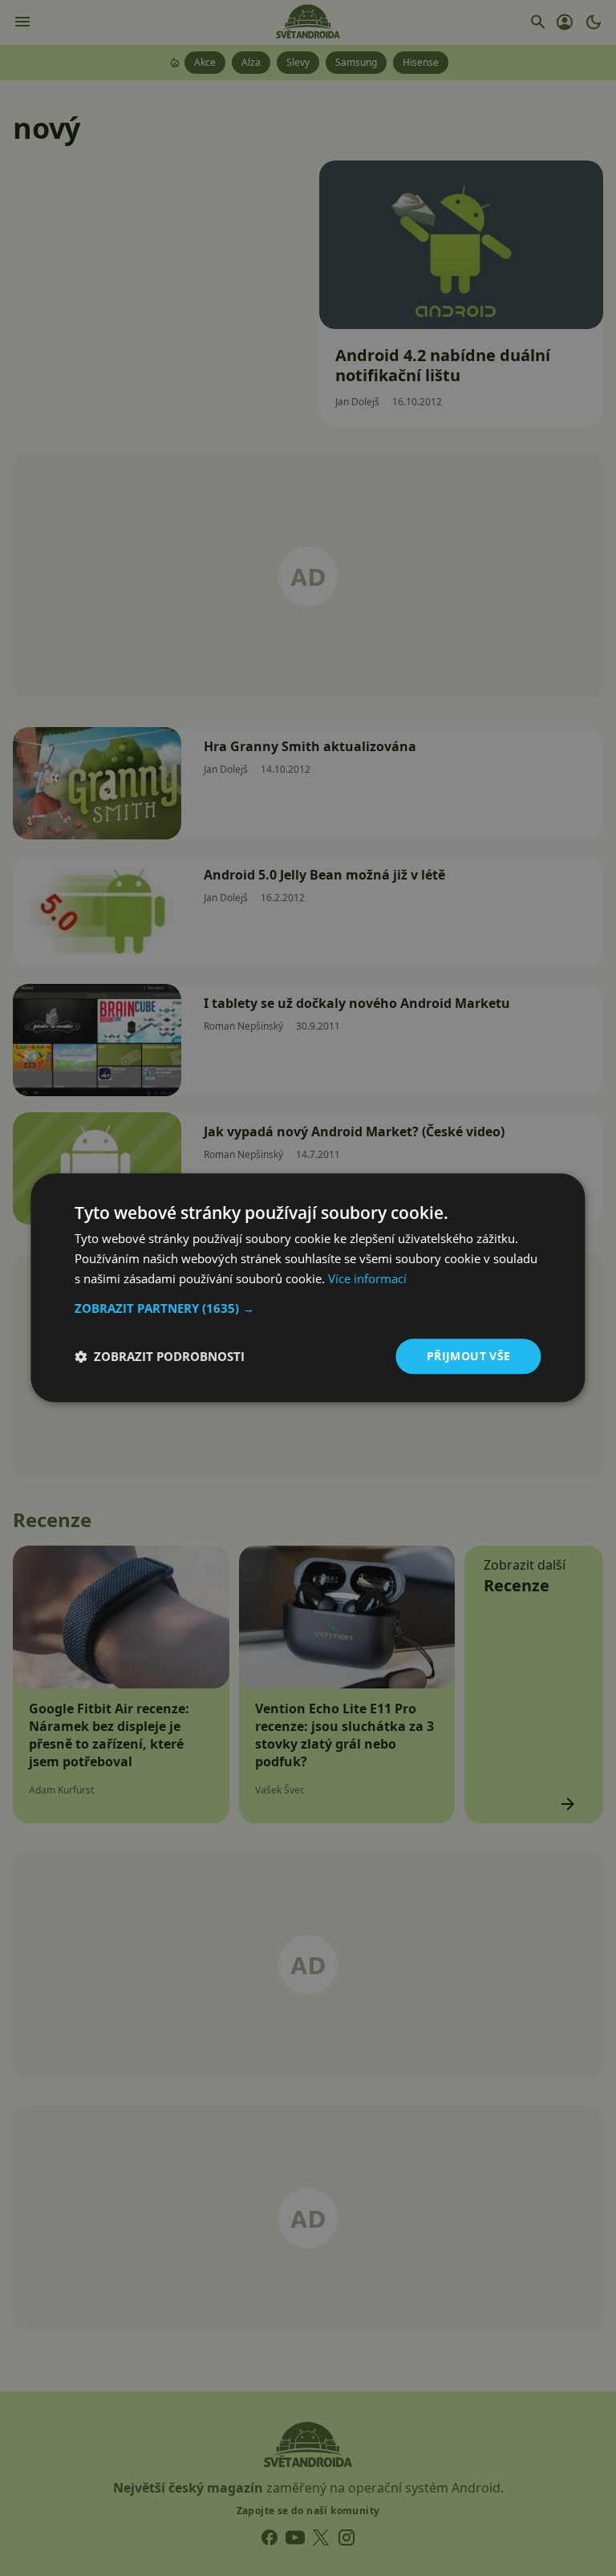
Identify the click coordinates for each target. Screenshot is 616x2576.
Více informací (367, 1278)
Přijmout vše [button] (469, 1356)
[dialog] (308, 1288)
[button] (308, 1308)
